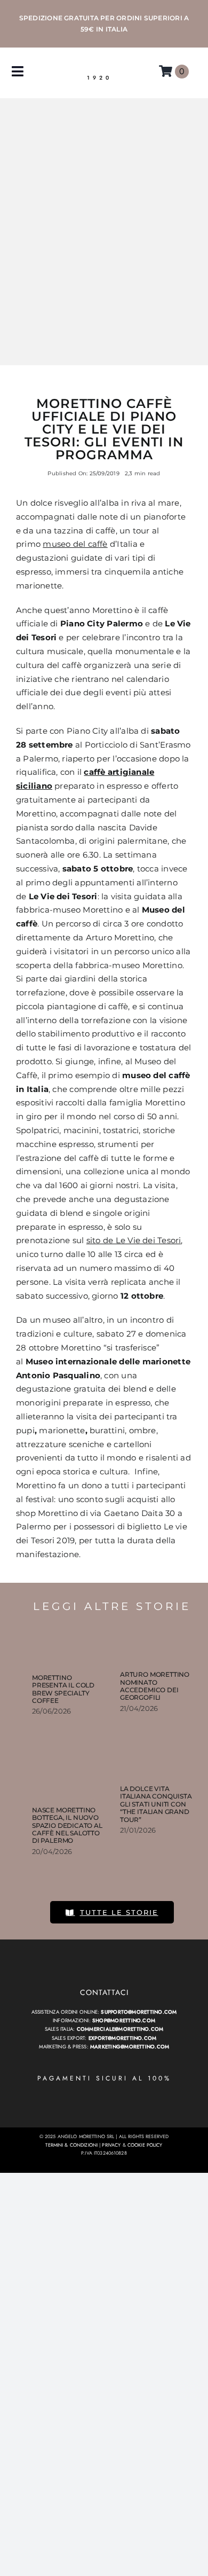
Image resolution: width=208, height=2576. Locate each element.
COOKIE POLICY (145, 2145)
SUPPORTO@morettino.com (139, 2012)
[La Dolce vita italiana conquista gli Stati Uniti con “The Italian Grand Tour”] (156, 1764)
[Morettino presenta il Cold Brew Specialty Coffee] (68, 1642)
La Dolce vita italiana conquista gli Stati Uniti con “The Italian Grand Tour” (156, 1804)
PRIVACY (111, 2145)
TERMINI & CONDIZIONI (71, 2145)
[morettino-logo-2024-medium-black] (100, 65)
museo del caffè (75, 544)
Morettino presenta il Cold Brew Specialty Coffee (63, 1689)
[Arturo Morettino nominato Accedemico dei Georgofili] (156, 1640)
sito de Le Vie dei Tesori (134, 1240)
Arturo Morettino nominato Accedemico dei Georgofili (155, 1686)
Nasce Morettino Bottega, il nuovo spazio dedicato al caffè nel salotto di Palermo (67, 1825)
